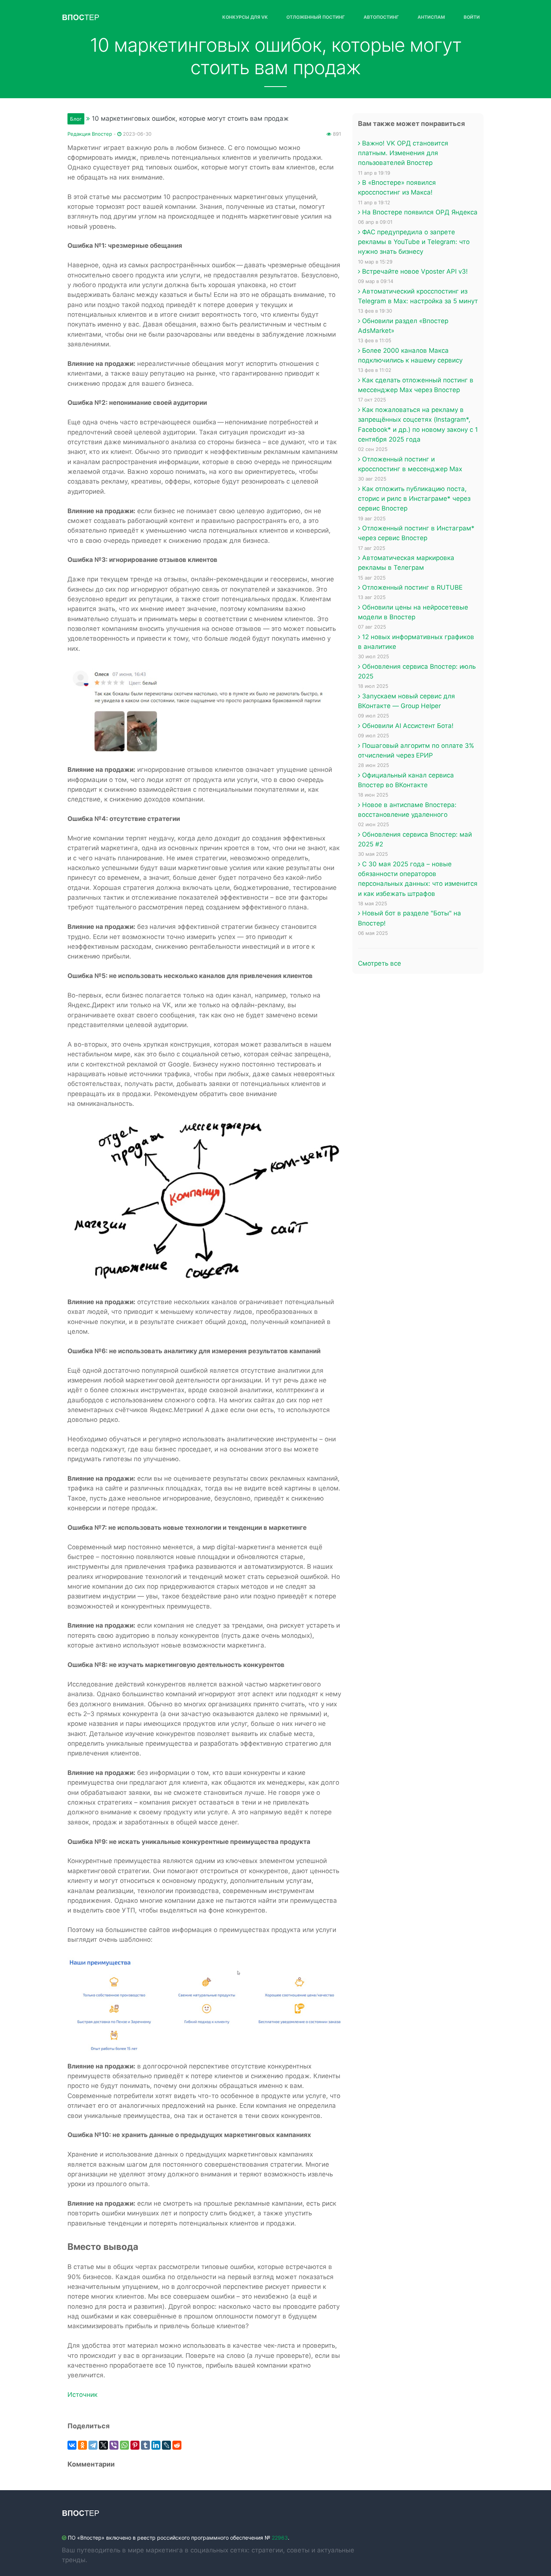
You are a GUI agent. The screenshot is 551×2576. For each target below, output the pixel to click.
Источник (82, 2395)
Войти (472, 17)
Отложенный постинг (316, 17)
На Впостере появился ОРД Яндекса (420, 212)
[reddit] (177, 2445)
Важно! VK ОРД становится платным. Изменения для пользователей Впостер (403, 153)
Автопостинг (381, 17)
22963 (280, 2538)
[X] (103, 2445)
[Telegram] (93, 2445)
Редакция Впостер (90, 134)
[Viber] (114, 2445)
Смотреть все (380, 963)
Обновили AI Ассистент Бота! (408, 726)
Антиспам (431, 17)
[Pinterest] (135, 2445)
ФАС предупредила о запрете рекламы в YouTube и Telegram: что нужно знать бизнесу (414, 242)
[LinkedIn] (156, 2445)
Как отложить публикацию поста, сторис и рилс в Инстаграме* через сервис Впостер (414, 499)
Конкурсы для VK (245, 17)
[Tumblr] (145, 2445)
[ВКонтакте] (72, 2445)
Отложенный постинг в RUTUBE (412, 587)
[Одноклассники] (82, 2445)
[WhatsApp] (124, 2445)
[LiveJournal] (166, 2445)
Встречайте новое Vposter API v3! (415, 271)
